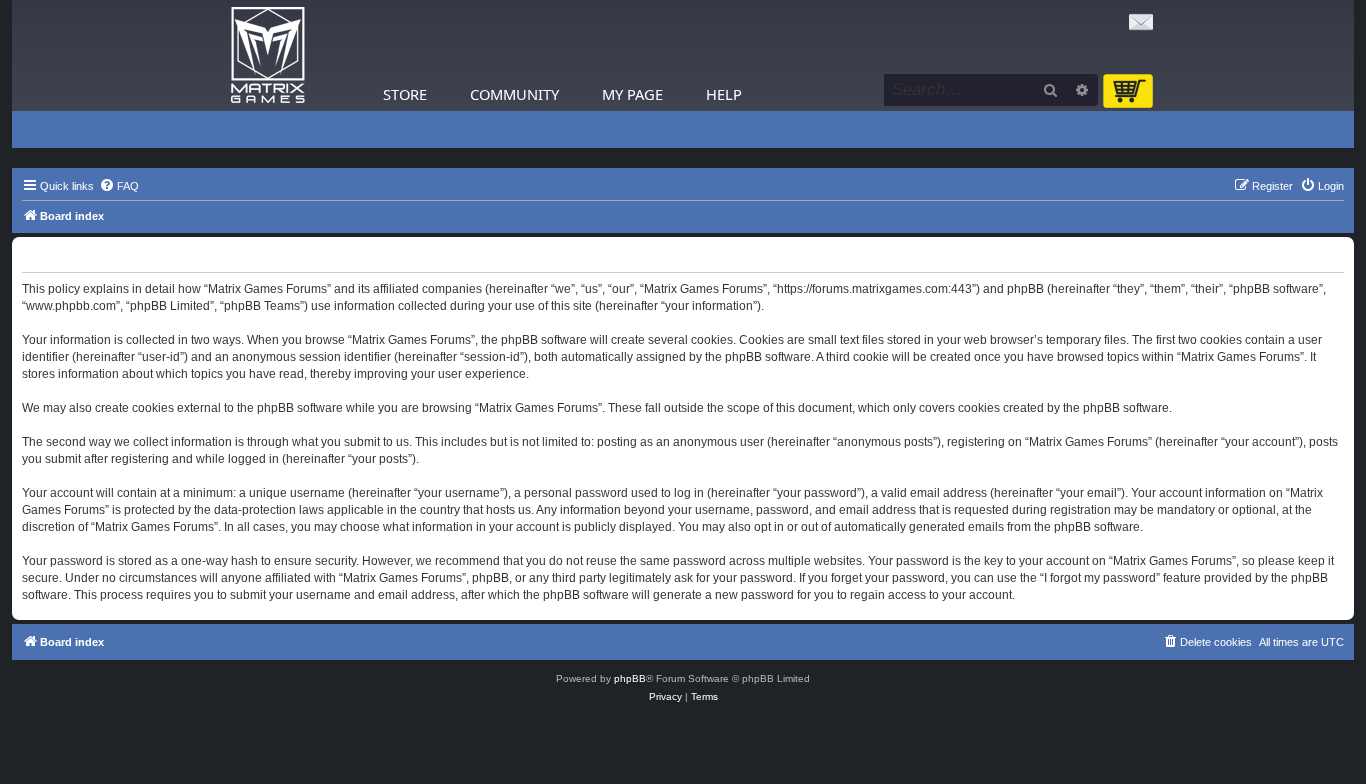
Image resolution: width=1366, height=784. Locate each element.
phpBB (630, 678)
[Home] (268, 55)
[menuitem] (119, 186)
